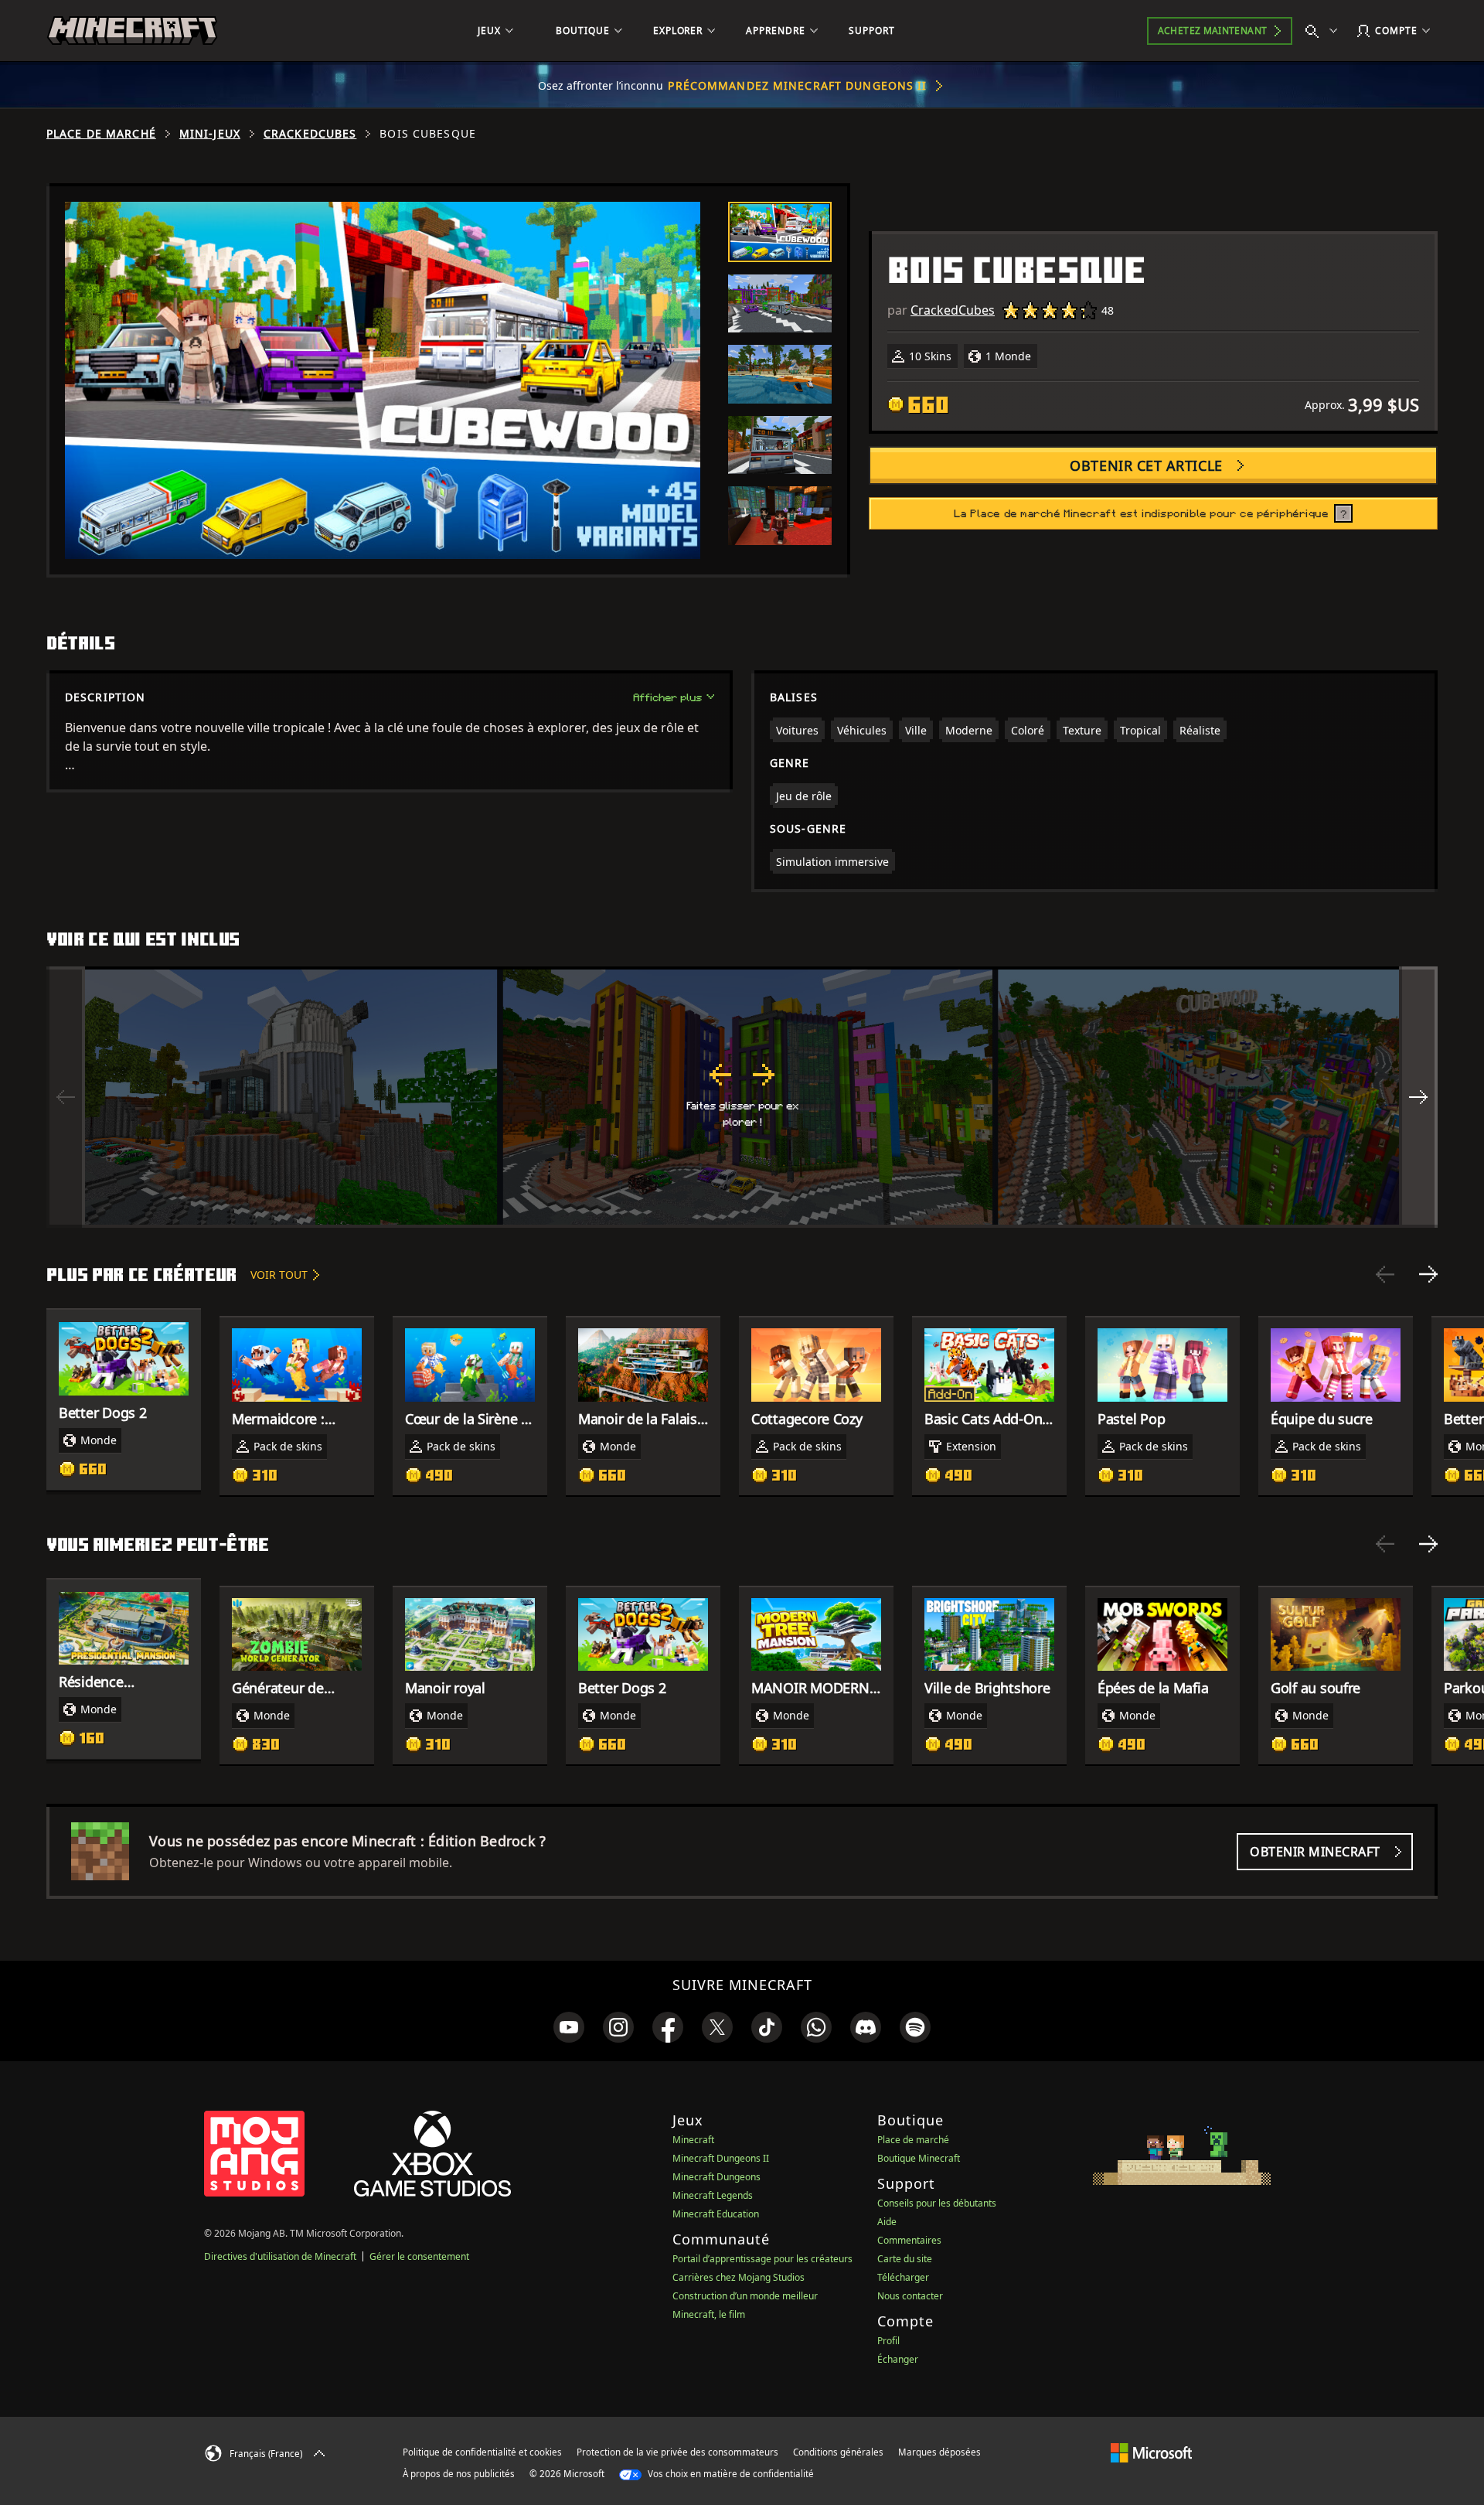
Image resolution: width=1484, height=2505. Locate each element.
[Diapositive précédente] (1385, 1274)
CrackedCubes (310, 134)
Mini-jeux (210, 134)
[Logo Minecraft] (132, 31)
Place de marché (101, 134)
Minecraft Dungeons (716, 2177)
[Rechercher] (1325, 31)
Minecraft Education (716, 2214)
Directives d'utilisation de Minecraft (280, 2256)
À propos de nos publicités (459, 2474)
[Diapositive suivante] (1428, 1274)
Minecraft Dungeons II (721, 2158)
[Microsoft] (1151, 2452)
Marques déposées (939, 2452)
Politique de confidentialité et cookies (482, 2452)
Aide (887, 2222)
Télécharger (903, 2277)
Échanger (898, 2359)
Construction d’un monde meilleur (745, 2296)
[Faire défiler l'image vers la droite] (1418, 1097)
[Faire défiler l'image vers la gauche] (66, 1097)
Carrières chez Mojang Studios (739, 2277)
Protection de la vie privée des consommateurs (677, 2452)
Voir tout (279, 1275)
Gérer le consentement (419, 2256)
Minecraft (693, 2140)
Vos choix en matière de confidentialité (730, 2474)
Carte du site (905, 2259)
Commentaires (909, 2240)
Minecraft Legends (713, 2195)
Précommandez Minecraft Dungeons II (797, 85)
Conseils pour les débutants (937, 2203)
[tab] (780, 232)
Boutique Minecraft (919, 2158)
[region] (742, 1097)
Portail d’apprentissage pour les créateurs (762, 2259)
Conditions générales (838, 2452)
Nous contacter (910, 2296)
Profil (888, 2341)
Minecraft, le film (709, 2314)
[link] (569, 2027)
